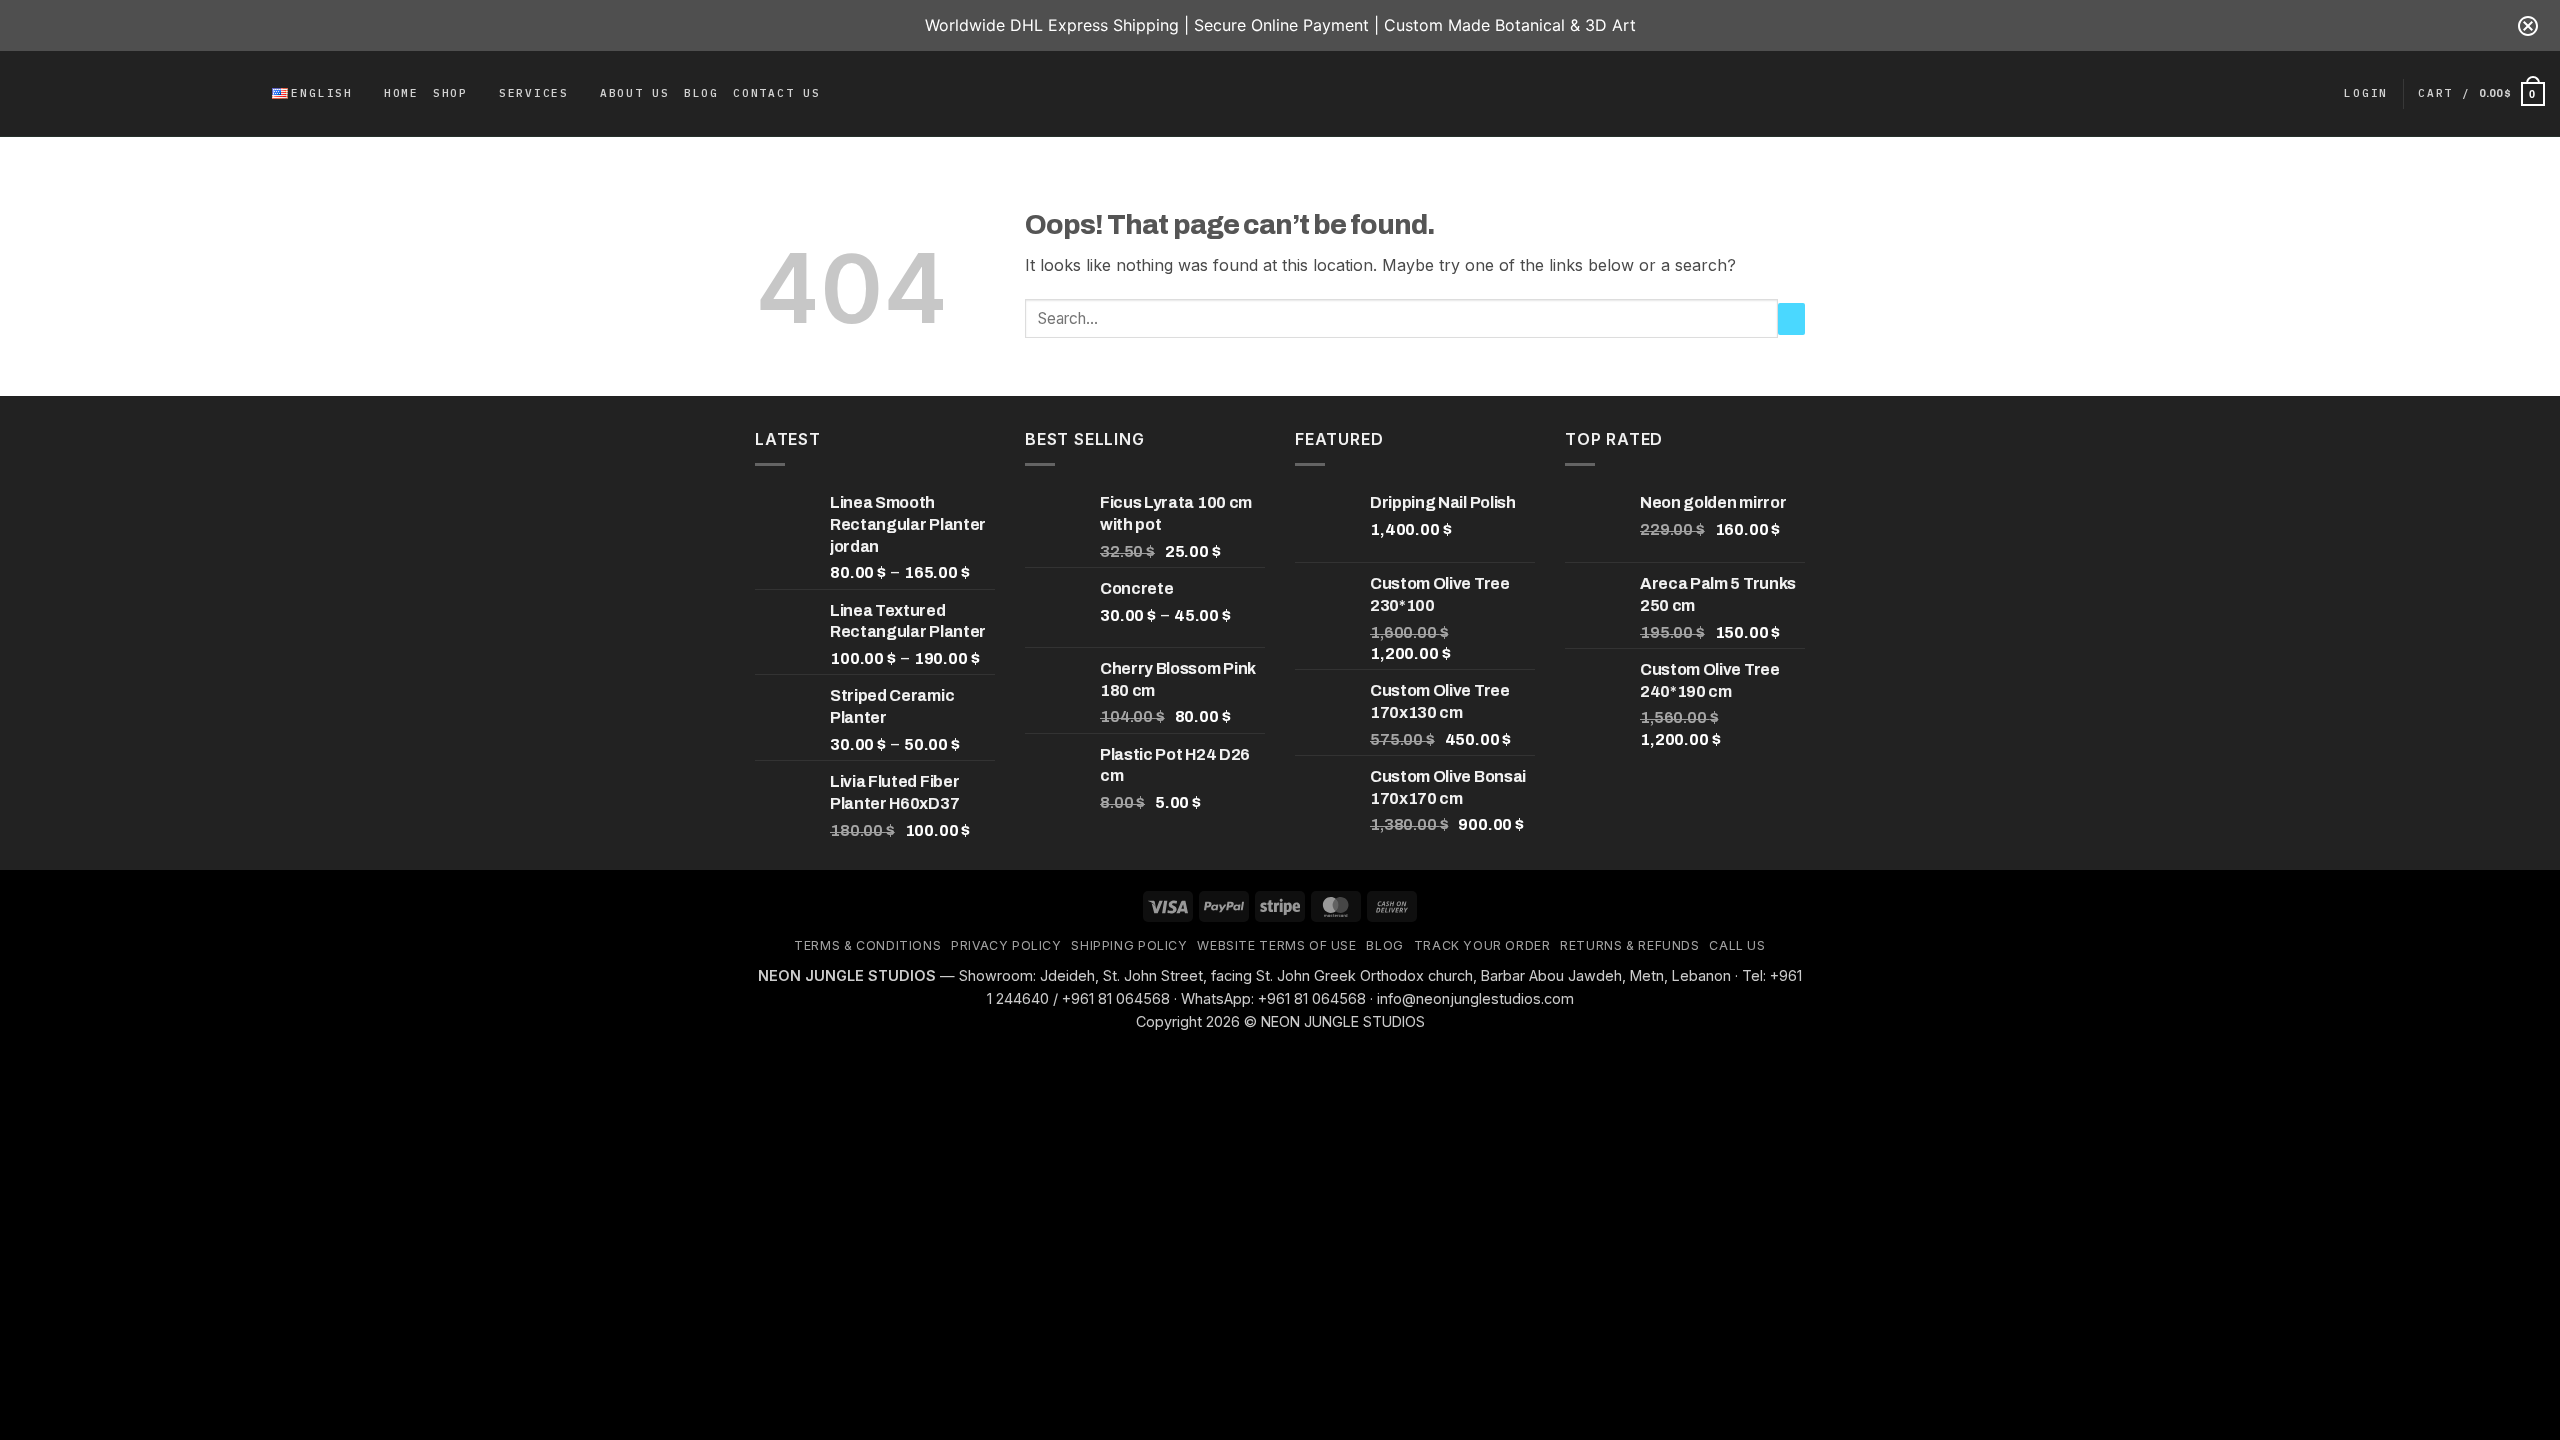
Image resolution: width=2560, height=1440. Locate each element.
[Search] (251, 94)
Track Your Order (1482, 945)
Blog (701, 93)
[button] (2366, 94)
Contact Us (777, 93)
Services (534, 93)
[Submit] (1792, 319)
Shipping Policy (1129, 945)
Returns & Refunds (1629, 945)
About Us (635, 93)
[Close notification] (2528, 26)
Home (401, 93)
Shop (450, 93)
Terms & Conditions (867, 945)
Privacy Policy (1006, 945)
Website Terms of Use (1276, 945)
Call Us (1737, 945)
